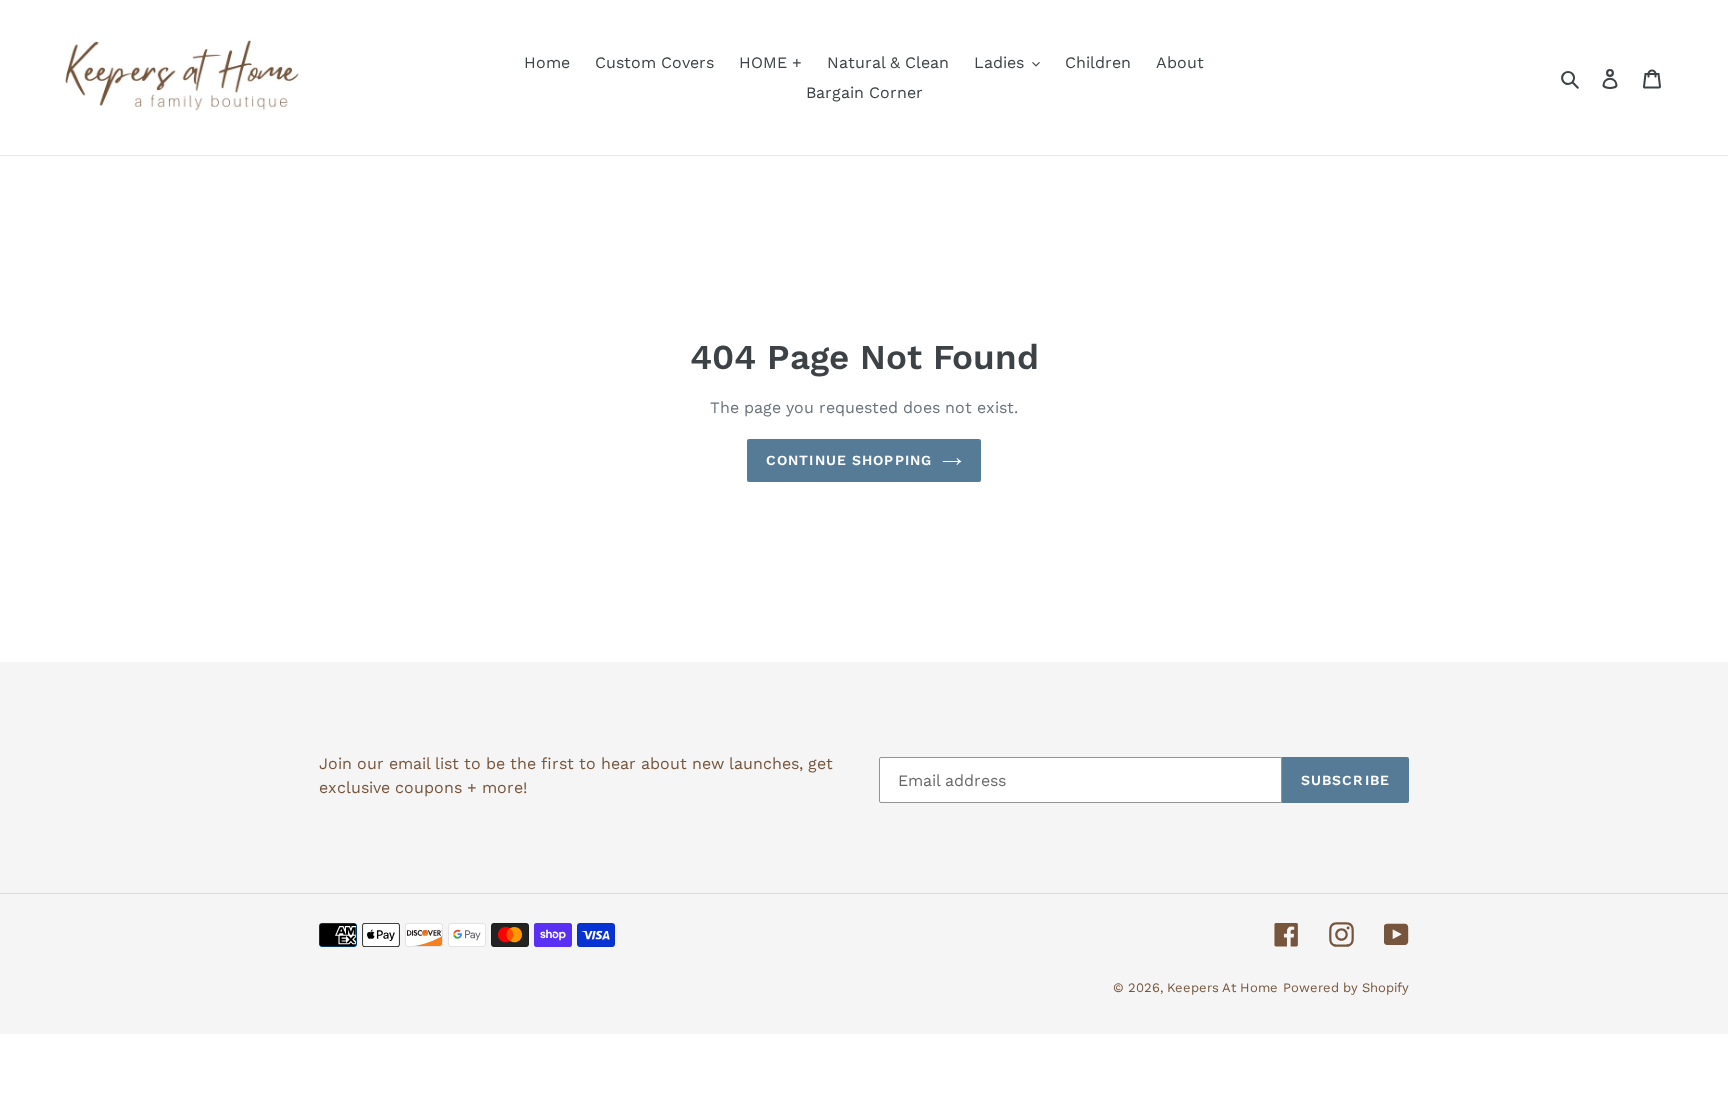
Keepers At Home (1222, 987)
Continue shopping (849, 460)
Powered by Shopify (1346, 987)
